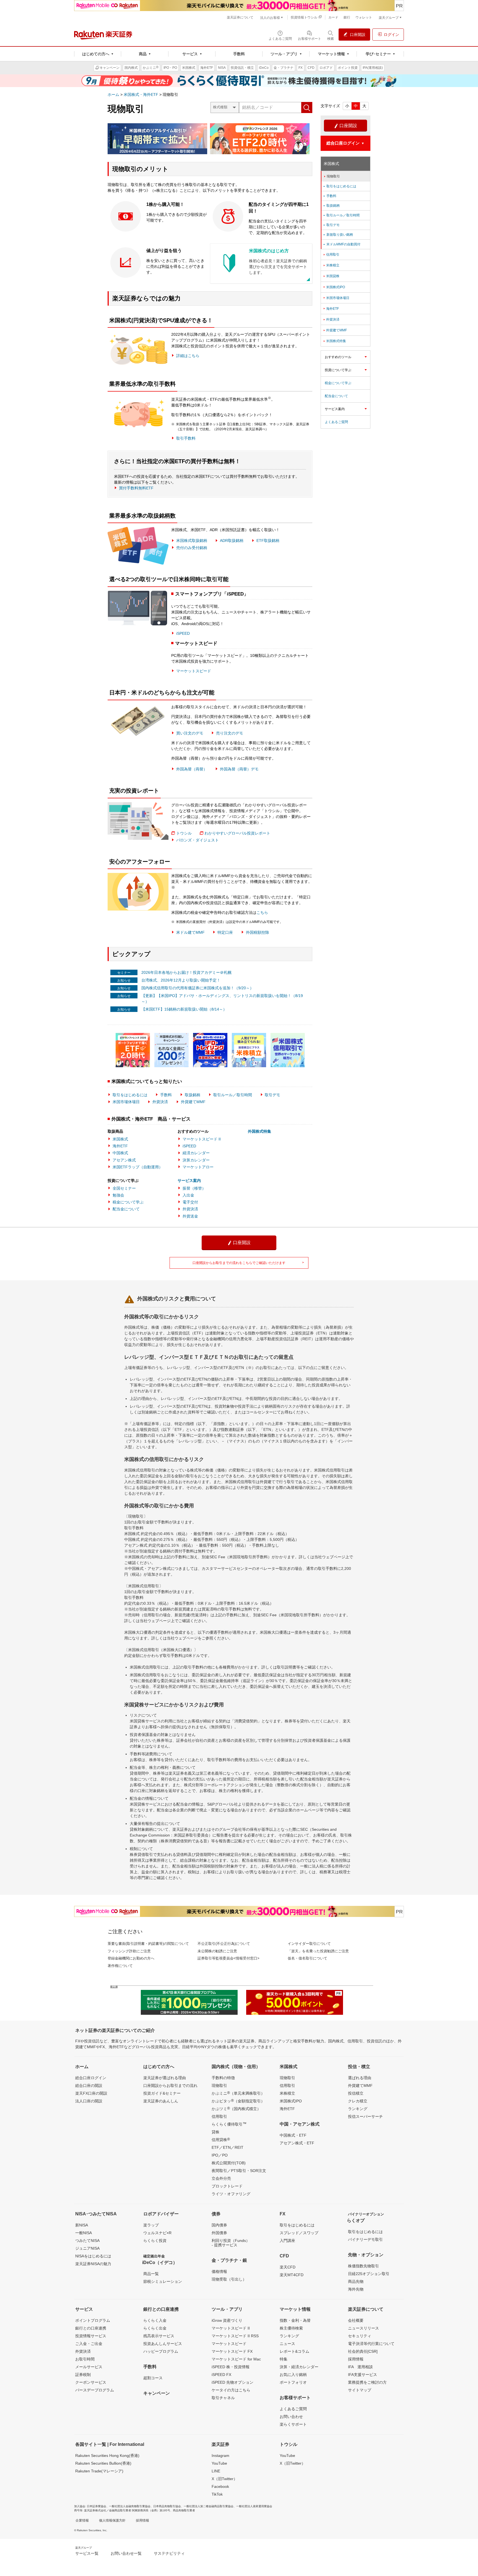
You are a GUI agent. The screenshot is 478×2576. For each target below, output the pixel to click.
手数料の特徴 (223, 2078)
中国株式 (120, 1153)
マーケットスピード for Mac (236, 2359)
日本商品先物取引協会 (167, 2506)
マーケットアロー (198, 1167)
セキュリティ (360, 2336)
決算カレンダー (196, 1160)
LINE (216, 2471)
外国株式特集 (259, 1131)
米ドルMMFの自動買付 (341, 244)
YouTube (219, 2463)
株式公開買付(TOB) (229, 2163)
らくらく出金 (155, 2328)
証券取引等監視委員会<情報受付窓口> (228, 1958)
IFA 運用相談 (360, 2367)
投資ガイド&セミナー (162, 2093)
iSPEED (183, 633)
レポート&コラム (294, 2351)
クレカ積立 (358, 2101)
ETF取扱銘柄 (268, 541)
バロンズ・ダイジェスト (198, 840)
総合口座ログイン (91, 2078)
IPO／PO (220, 2155)
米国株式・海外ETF (141, 95)
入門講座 (287, 2241)
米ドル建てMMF (190, 932)
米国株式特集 (334, 341)
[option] (134, 1050)
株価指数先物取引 (363, 2266)
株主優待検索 (291, 2328)
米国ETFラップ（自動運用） (138, 1167)
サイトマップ (360, 2390)
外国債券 (219, 2233)
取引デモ (272, 1095)
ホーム (113, 95)
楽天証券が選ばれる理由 (165, 2078)
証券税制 (83, 2375)
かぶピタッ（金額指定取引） (238, 2101)
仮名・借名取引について (307, 1958)
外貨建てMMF (193, 1102)
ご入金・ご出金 (89, 2344)
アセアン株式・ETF (297, 2143)
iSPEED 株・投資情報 (231, 2367)
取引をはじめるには (130, 1095)
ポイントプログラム (93, 2320)
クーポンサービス (91, 2382)
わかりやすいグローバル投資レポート (237, 833)
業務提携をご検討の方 (367, 2382)
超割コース (153, 2378)
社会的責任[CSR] (363, 2351)
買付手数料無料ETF (136, 488)
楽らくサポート (293, 2424)
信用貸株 (221, 2139)
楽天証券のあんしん (161, 2101)
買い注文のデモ (190, 733)
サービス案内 (189, 1181)
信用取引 (331, 255)
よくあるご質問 (336, 422)
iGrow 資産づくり (227, 2320)
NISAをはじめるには (93, 2256)
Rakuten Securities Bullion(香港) (103, 2463)
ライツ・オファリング (231, 2194)
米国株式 (120, 1139)
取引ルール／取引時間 (233, 1095)
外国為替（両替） (192, 769)
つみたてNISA (87, 2241)
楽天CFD (288, 2267)
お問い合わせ (291, 2417)
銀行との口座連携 (91, 2328)
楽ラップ (151, 2225)
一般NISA (84, 2233)
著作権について (120, 1966)
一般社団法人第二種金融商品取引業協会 (209, 2506)
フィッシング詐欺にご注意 (129, 1951)
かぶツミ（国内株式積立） (236, 2108)
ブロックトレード (227, 2186)
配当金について (126, 1209)
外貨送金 (190, 1216)
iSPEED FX (221, 2375)
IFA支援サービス (363, 2375)
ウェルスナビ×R (157, 2233)
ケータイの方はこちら (231, 2390)
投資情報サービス (91, 2336)
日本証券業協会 (97, 2506)
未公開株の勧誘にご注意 (217, 1951)
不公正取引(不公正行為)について (224, 1944)
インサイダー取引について (309, 1944)
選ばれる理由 (360, 2078)
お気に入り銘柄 (293, 2375)
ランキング (358, 2109)
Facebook (220, 2486)
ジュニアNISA (87, 2248)
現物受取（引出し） (229, 2279)
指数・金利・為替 (295, 2320)
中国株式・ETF (293, 2135)
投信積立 (356, 2093)
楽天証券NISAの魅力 (93, 2264)
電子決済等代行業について (371, 2344)
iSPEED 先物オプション (232, 2382)
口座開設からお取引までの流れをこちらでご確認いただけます (248, 1263)
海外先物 (356, 2289)
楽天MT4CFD (292, 2275)
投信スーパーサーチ (365, 2116)
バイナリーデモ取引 (365, 2239)
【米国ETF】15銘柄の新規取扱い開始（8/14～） (184, 1009)
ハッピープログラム (161, 2351)
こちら (262, 912)
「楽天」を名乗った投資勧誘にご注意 (318, 1951)
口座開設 (345, 126)
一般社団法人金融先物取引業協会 (130, 2506)
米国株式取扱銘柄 (192, 541)
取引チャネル (223, 2398)
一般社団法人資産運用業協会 (254, 2506)
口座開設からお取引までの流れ (170, 2086)
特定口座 (225, 932)
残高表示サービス (159, 2336)
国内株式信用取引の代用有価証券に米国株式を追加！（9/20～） (198, 988)
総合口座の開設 (89, 2086)
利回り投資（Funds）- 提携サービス (231, 2243)
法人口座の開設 (89, 2101)
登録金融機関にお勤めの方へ (131, 1958)
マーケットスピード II (202, 1139)
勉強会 (118, 1195)
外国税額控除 (258, 932)
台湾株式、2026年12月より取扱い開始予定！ (181, 980)
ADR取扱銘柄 (232, 541)
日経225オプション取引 (369, 2274)
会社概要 (356, 2320)
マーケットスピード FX (232, 2351)
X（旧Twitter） (224, 2479)
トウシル (184, 833)
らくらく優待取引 (229, 2124)
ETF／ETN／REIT (228, 2147)
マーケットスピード (194, 671)
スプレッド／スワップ (299, 2233)
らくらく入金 (155, 2320)
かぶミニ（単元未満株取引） (238, 2093)
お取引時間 (85, 2359)
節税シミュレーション (163, 2281)
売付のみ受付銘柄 (192, 548)
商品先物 (356, 2281)
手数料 (166, 1095)
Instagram (220, 2456)
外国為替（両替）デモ (239, 769)
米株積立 (331, 265)
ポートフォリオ (293, 2382)
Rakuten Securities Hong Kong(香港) (107, 2456)
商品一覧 (151, 2274)
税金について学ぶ (128, 1202)
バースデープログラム (95, 2390)
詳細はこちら (188, 356)
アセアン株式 (124, 1160)
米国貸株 (331, 276)
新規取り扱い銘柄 (338, 235)
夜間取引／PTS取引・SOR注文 (239, 2171)
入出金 (188, 1195)
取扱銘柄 (193, 1095)
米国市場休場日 (126, 1102)
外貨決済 (160, 1102)
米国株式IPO (334, 287)
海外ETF (120, 1146)
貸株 (215, 2132)
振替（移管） (194, 1188)
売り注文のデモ (230, 733)
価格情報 (219, 2271)
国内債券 (219, 2225)
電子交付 (190, 1202)
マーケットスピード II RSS (235, 2336)
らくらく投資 (155, 2241)
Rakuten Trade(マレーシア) (99, 2471)
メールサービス (89, 2367)
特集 (284, 2359)
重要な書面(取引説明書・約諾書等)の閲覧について (148, 1944)
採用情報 (356, 2359)
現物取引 (332, 176)
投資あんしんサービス (163, 2344)
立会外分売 (221, 2178)
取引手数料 (186, 438)
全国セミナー (124, 1188)
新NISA (82, 2225)
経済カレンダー (196, 1153)
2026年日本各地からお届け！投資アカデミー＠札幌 (186, 972)
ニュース (287, 2344)
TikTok (217, 2494)
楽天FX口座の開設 (91, 2093)
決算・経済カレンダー (299, 2367)
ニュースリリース (363, 2328)
